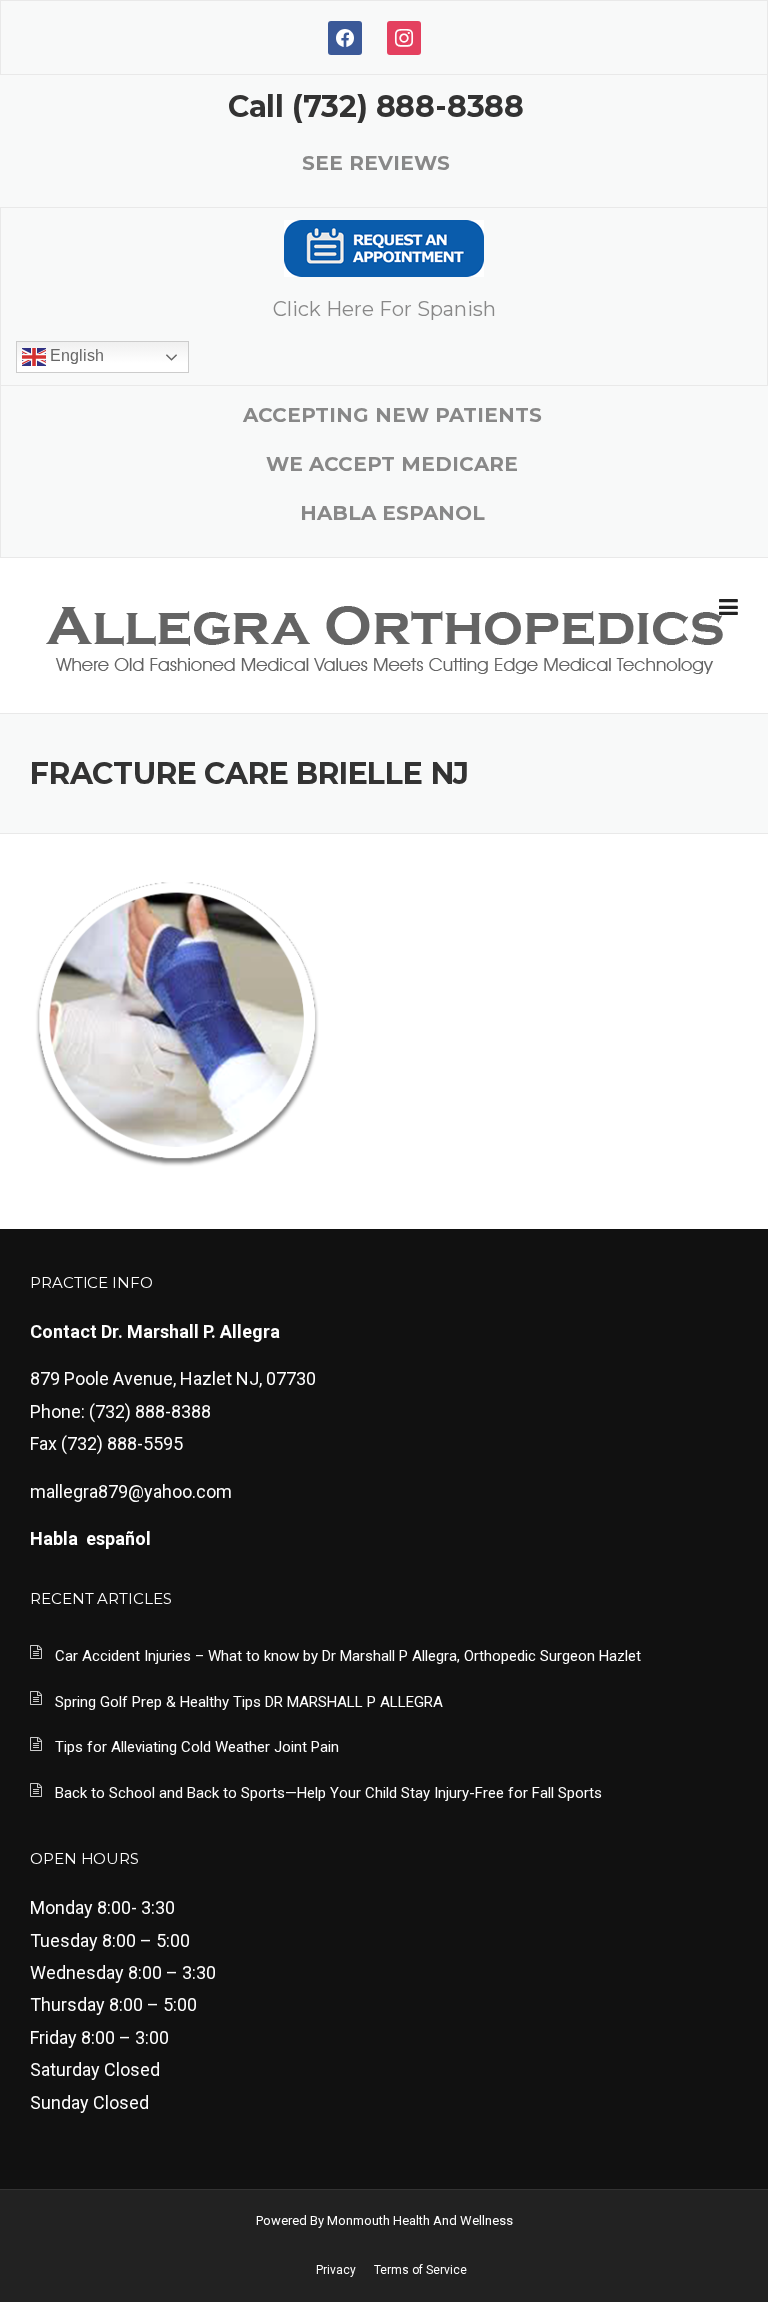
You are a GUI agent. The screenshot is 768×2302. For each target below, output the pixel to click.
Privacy (336, 2270)
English (75, 355)
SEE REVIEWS (376, 163)
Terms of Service (420, 2270)
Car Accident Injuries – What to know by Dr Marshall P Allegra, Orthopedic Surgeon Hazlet (348, 1656)
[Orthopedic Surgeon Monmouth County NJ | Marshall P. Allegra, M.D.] (383, 636)
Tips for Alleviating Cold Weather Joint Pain (197, 1747)
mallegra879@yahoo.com (131, 1491)
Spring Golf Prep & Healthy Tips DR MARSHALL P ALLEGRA (249, 1702)
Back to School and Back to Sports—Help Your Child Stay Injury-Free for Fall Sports (328, 1793)
